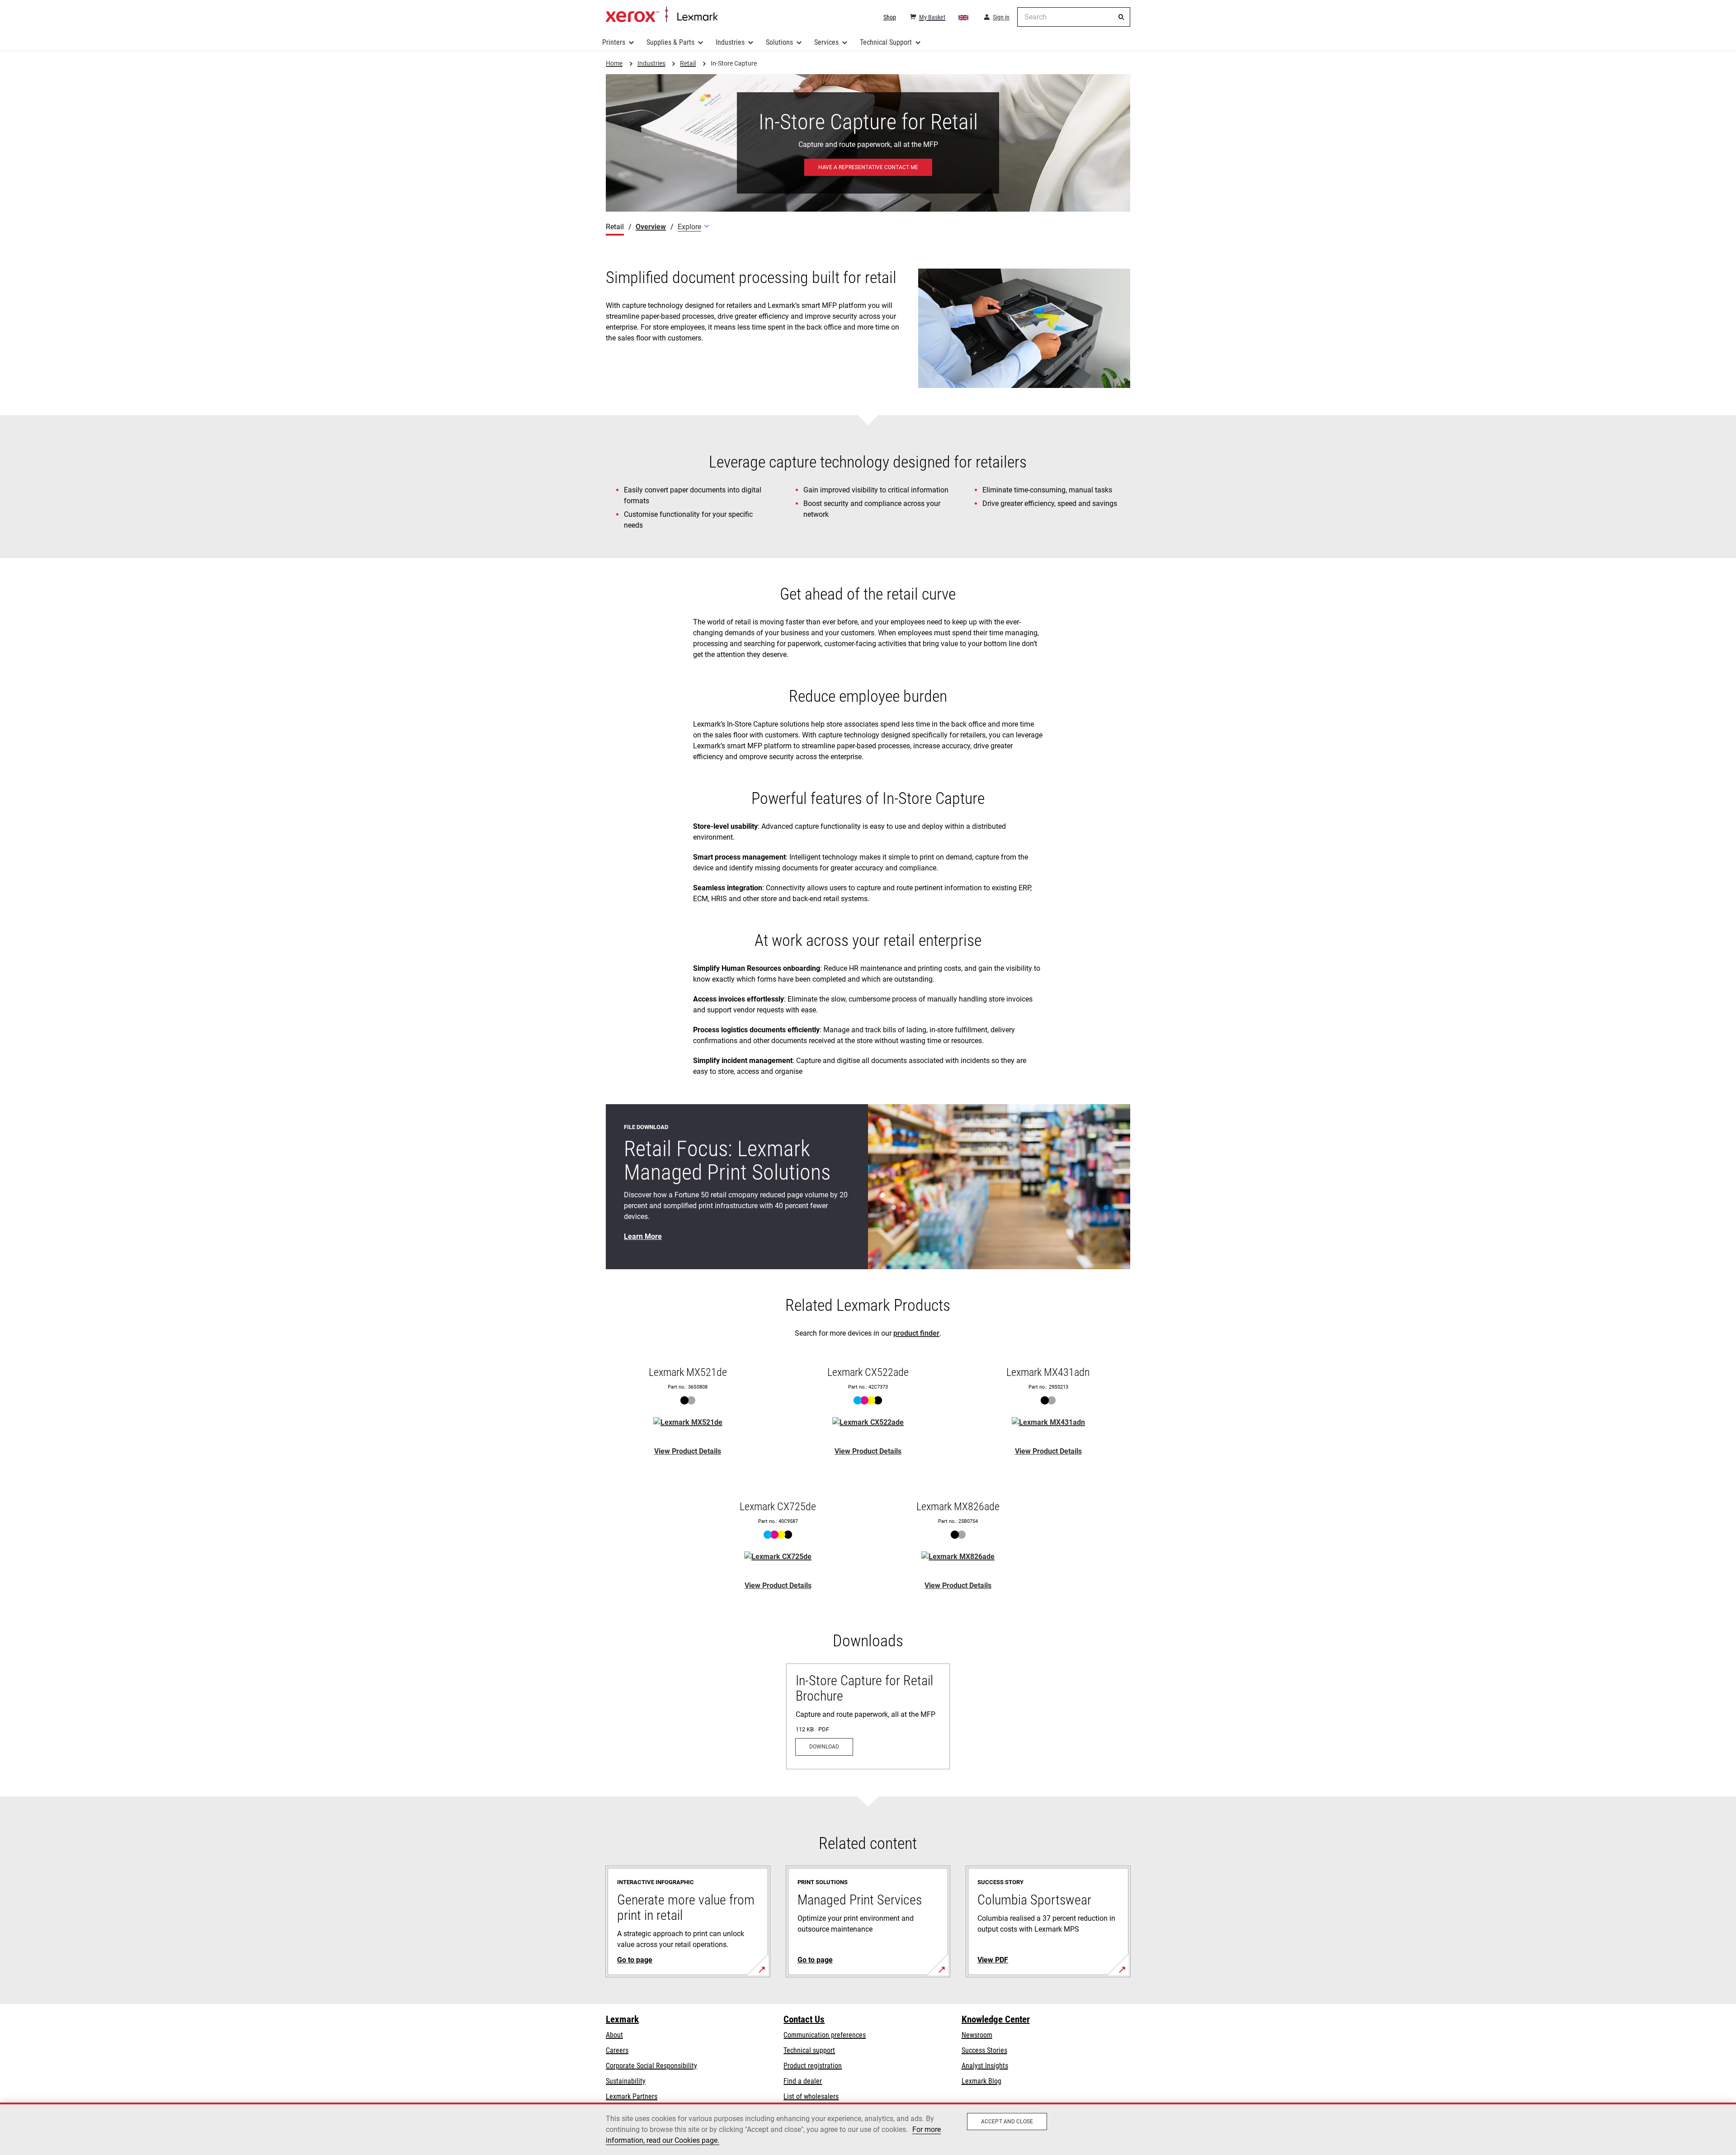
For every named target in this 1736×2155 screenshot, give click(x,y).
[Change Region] (964, 17)
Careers (617, 2050)
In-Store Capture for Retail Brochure (864, 1688)
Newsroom (977, 2035)
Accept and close (1007, 2122)
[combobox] (1074, 17)
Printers (614, 42)
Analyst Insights (985, 2066)
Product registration (813, 2066)
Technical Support (886, 42)
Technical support (809, 2050)
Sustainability (626, 2081)
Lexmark (622, 2019)
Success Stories (984, 2050)
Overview (651, 227)
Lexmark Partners (632, 2096)
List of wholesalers (811, 2096)
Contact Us (804, 2019)
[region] (868, 2129)
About (614, 2035)
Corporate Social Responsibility (651, 2066)
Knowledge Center (996, 2019)
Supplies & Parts (670, 42)
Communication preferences (825, 2035)
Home (662, 15)
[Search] (1121, 17)
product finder (916, 1333)
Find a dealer (803, 2081)
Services (826, 42)
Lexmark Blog (981, 2081)
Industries (730, 42)
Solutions (779, 42)
